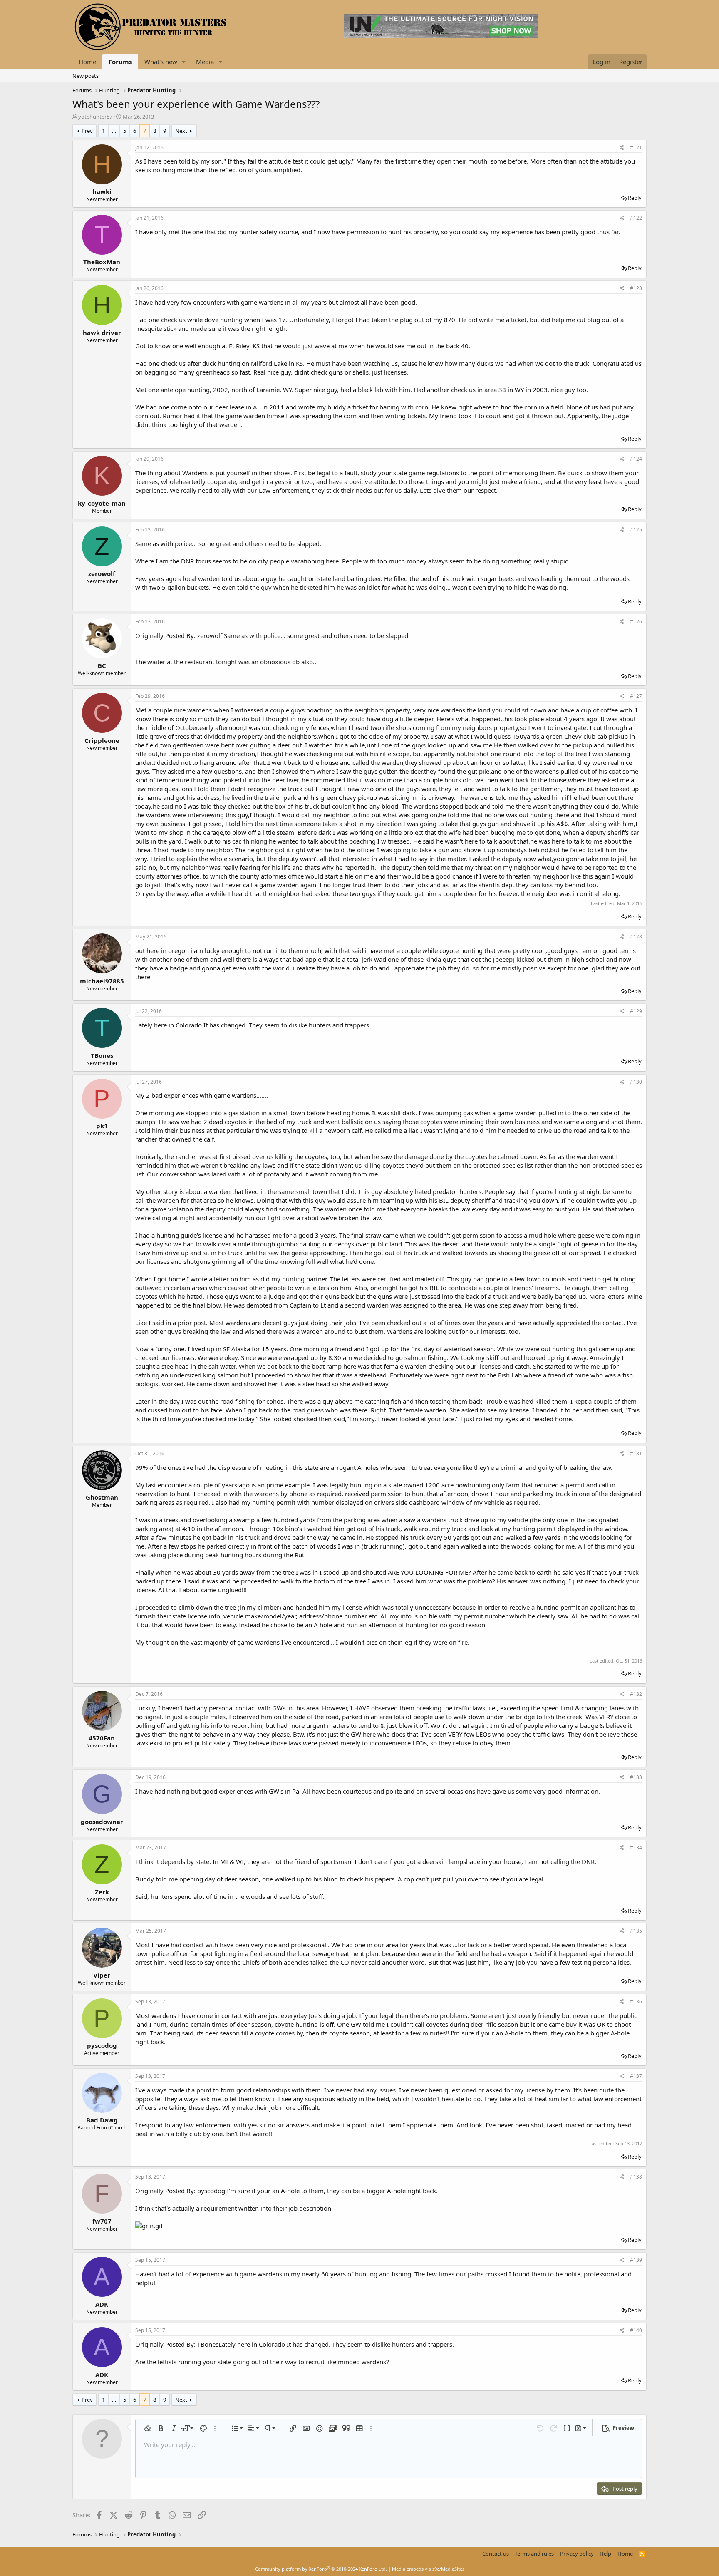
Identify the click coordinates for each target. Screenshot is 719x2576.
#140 (636, 2330)
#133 (636, 1777)
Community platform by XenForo (321, 2569)
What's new (161, 62)
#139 (636, 2260)
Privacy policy (577, 2554)
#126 (636, 622)
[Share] (622, 148)
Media (205, 62)
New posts (86, 76)
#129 (636, 1011)
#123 (636, 288)
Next (181, 131)
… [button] (114, 131)
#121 (636, 148)
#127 (636, 696)
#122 (636, 218)
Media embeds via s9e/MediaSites (428, 2569)
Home (87, 62)
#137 (636, 2076)
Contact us (496, 2554)
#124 (636, 459)
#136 (636, 2001)
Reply (635, 198)
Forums (120, 62)
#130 (636, 1082)
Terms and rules (534, 2554)
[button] (184, 62)
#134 (636, 1848)
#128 (636, 937)
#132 (636, 1694)
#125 (636, 530)
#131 (636, 1453)
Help (605, 2554)
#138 (636, 2177)
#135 (636, 1931)
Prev (87, 131)
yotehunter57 (95, 117)
